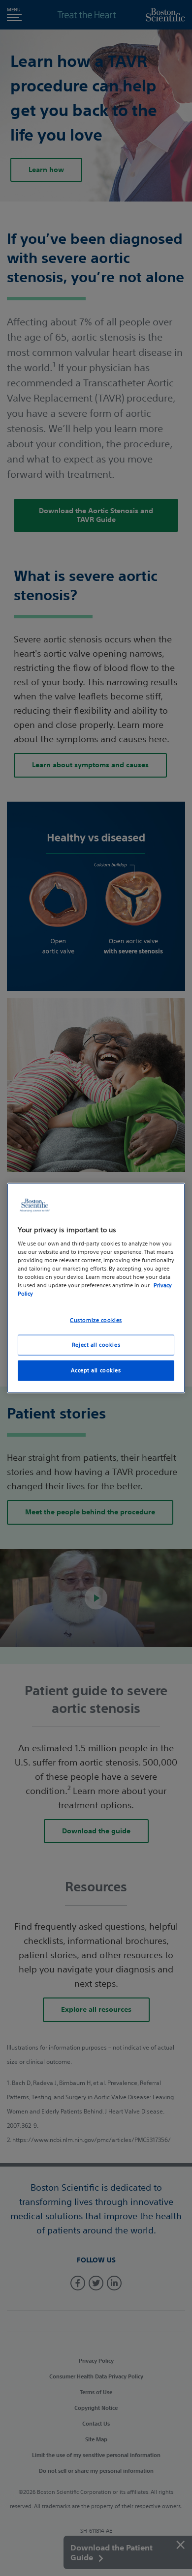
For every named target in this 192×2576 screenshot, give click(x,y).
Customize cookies (96, 1320)
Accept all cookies (96, 1370)
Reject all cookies (96, 1345)
